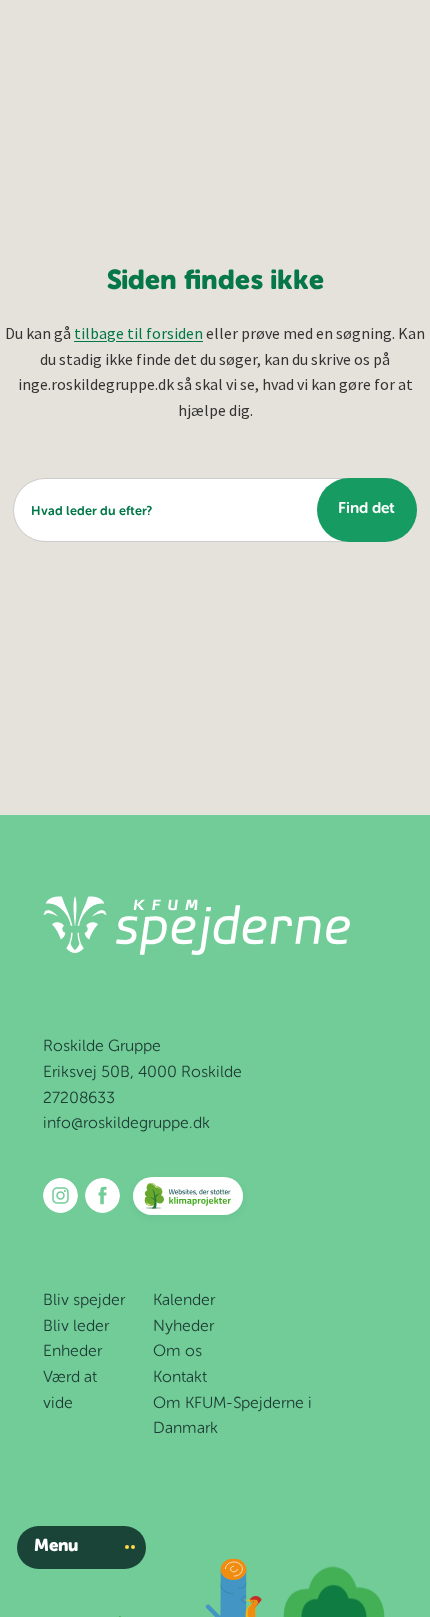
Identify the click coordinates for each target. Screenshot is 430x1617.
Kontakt (180, 1378)
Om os (177, 1352)
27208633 (79, 1099)
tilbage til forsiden (138, 333)
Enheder (72, 1352)
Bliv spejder (84, 1301)
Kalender (184, 1301)
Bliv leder (76, 1327)
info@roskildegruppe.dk (126, 1124)
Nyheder (183, 1327)
